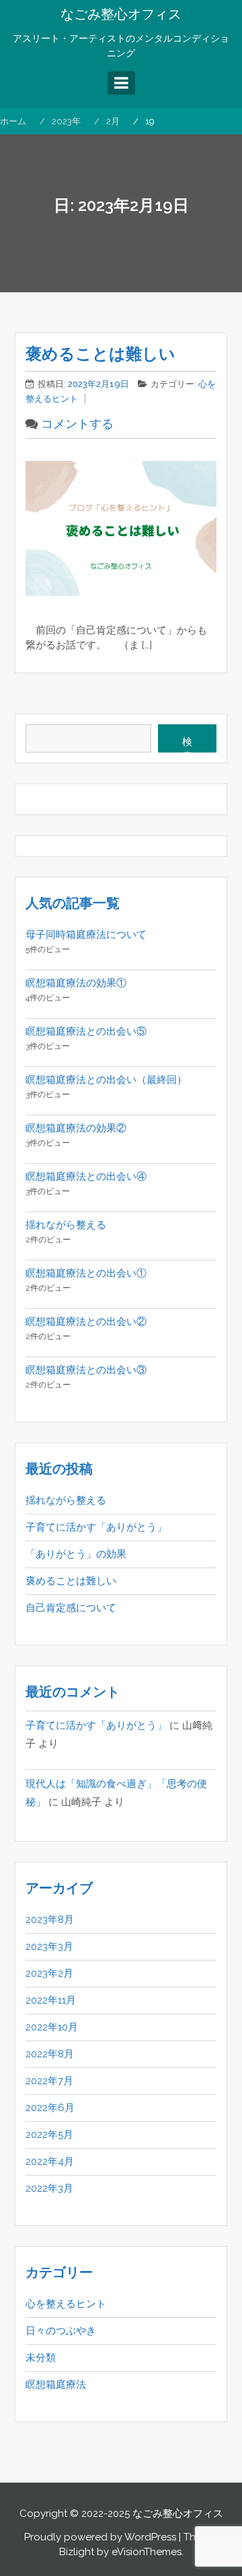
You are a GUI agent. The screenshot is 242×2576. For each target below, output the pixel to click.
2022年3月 (49, 2188)
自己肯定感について (71, 1608)
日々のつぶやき (61, 2331)
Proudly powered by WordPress (100, 2537)
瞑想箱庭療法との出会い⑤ (86, 1031)
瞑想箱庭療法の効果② (76, 1128)
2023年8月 (50, 1920)
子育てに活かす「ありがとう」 (96, 1527)
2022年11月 (51, 2000)
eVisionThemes (147, 2552)
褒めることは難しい (100, 354)
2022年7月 (49, 2081)
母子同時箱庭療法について (86, 935)
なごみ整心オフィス (121, 14)
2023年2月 (49, 1973)
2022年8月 (50, 2054)
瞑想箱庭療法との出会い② (86, 1322)
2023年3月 (49, 1946)
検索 (187, 744)
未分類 (41, 2358)
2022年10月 (52, 2027)
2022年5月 (49, 2135)
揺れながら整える (66, 1225)
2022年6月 (50, 2108)
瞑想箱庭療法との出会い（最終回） (106, 1080)
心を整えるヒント (66, 2304)
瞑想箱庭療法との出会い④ (86, 1176)
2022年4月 (50, 2161)
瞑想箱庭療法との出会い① (86, 1273)
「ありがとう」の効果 (76, 1554)
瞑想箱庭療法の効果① (76, 983)
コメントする (77, 424)
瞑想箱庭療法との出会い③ (86, 1370)
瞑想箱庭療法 (56, 2385)
